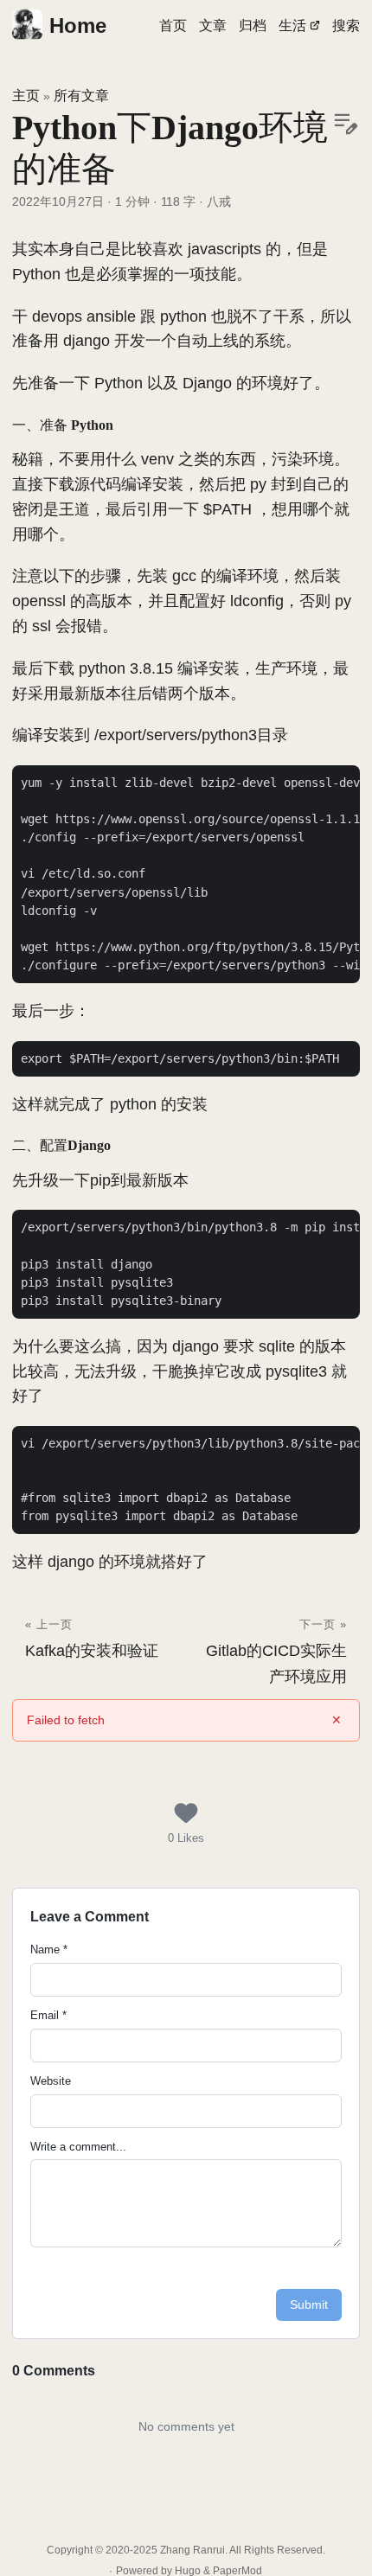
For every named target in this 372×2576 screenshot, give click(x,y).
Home (78, 26)
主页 (26, 96)
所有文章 (81, 96)
